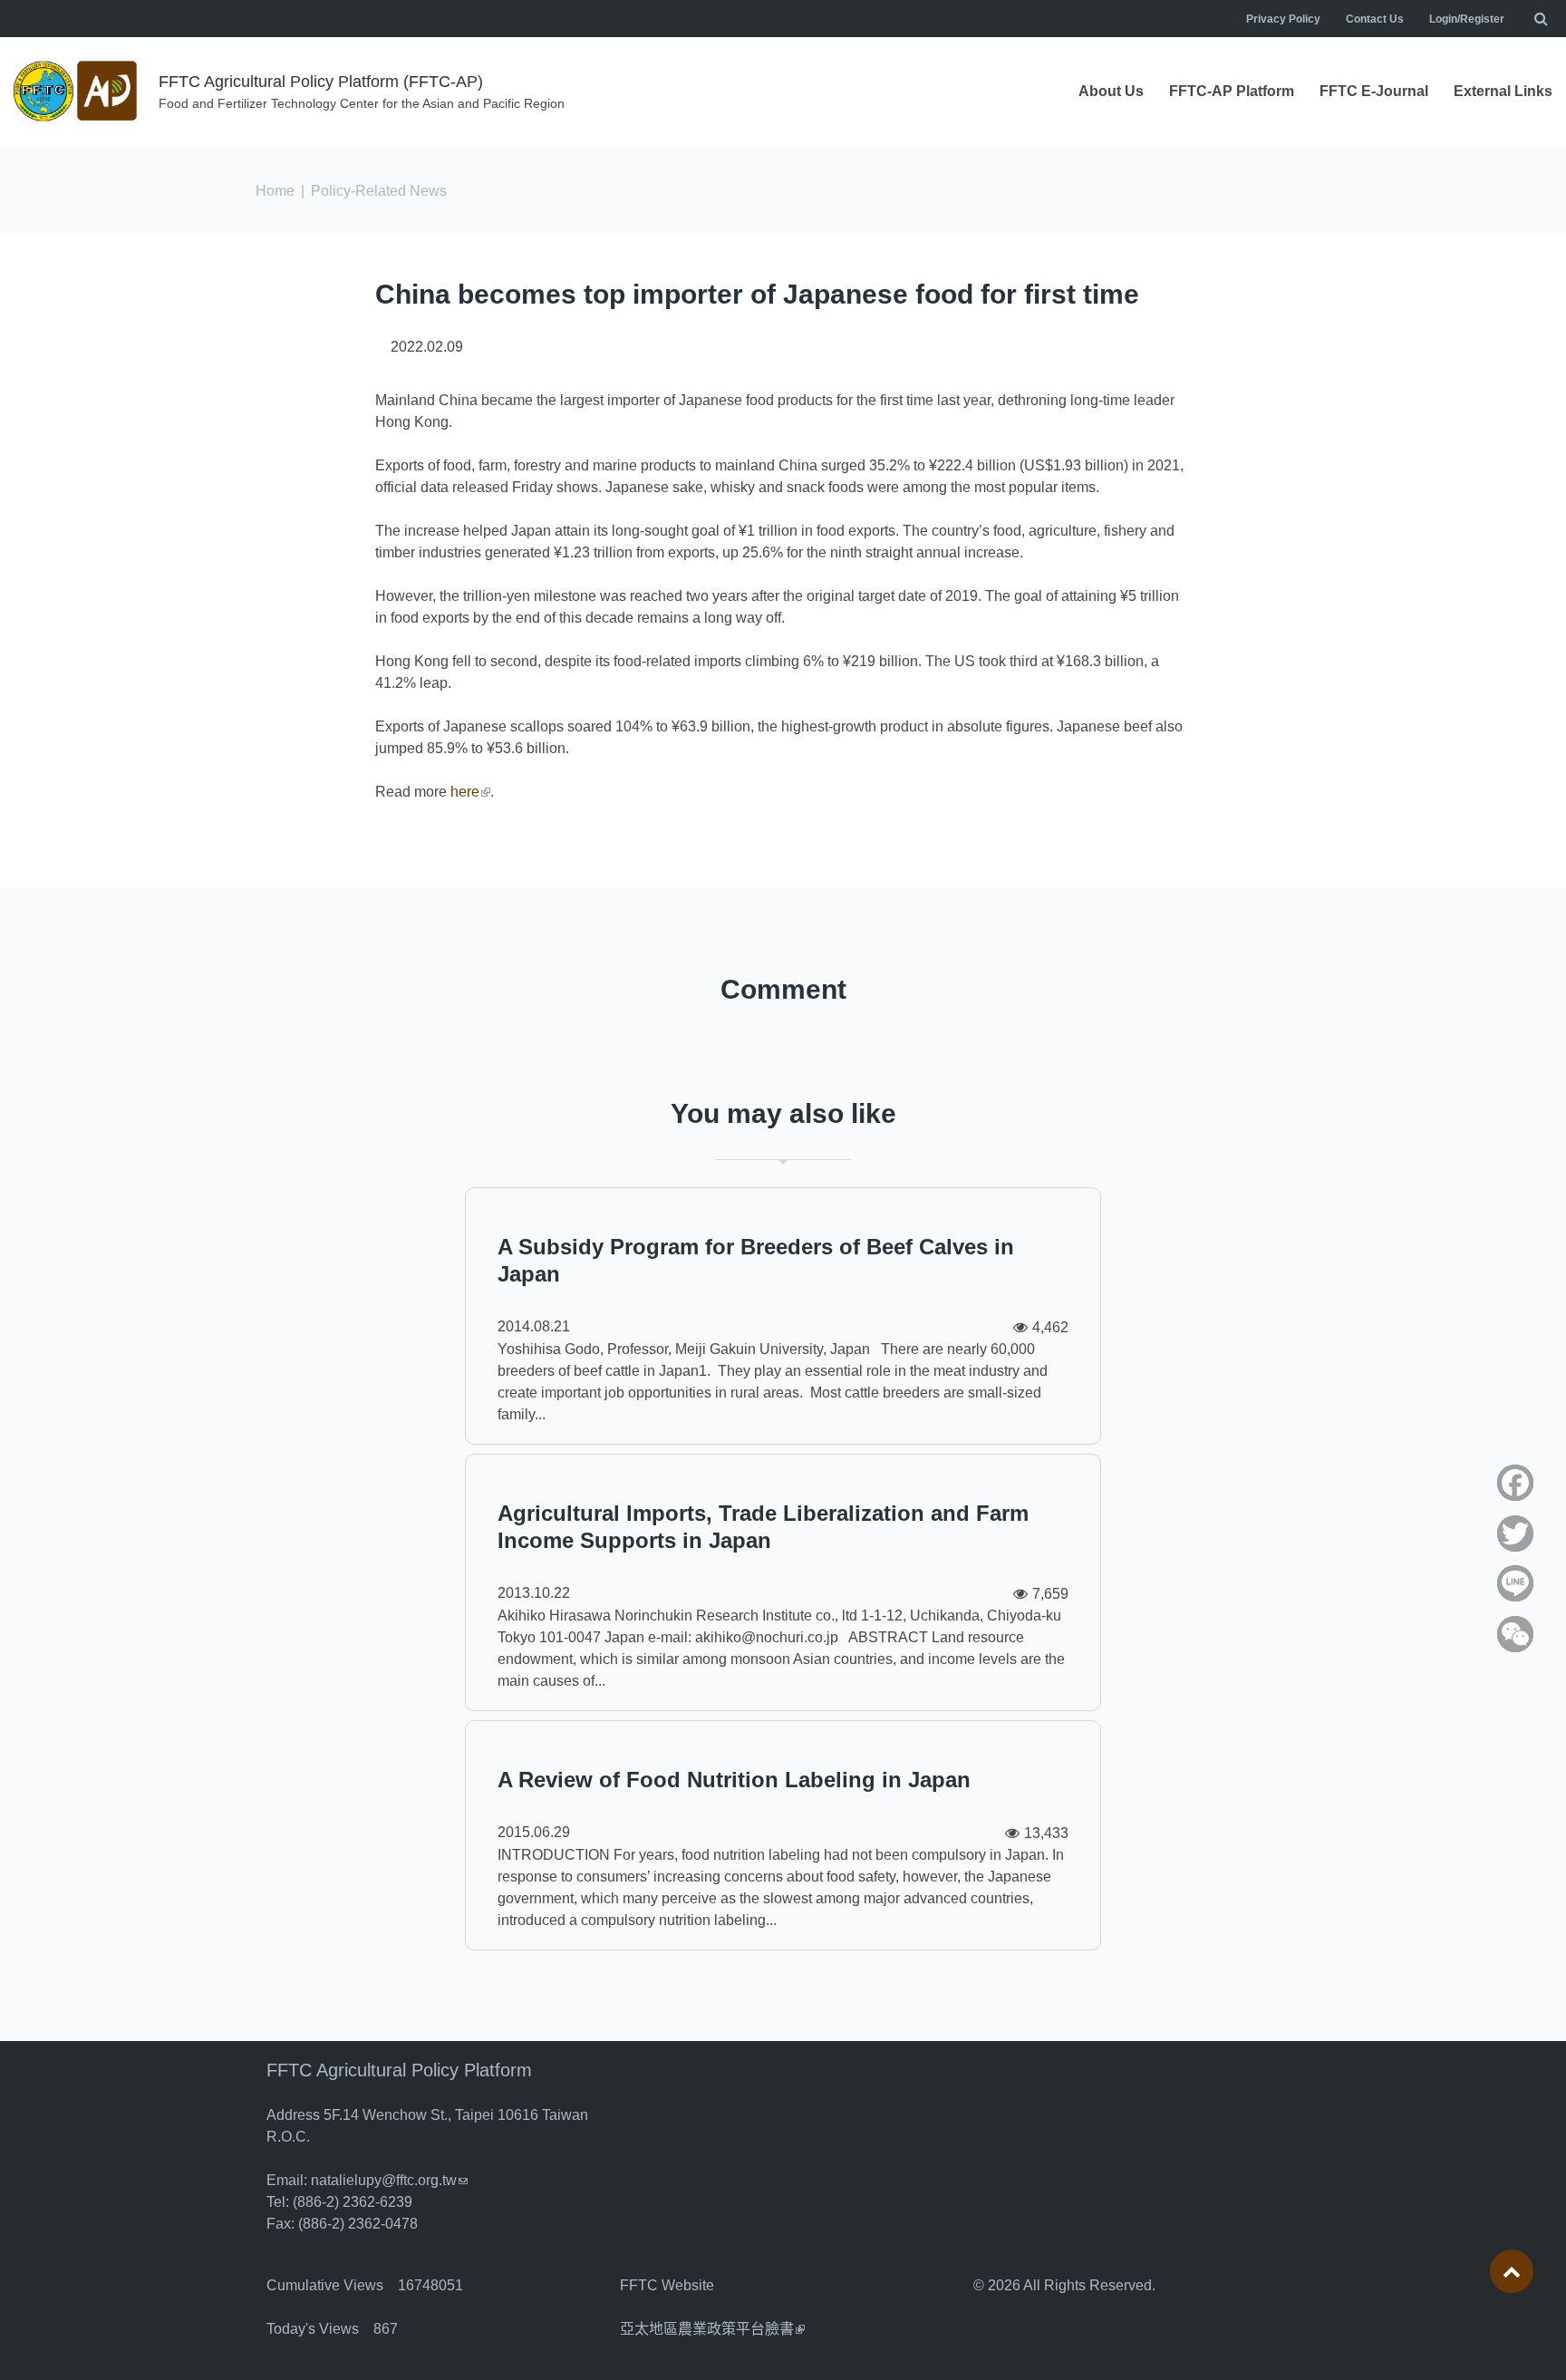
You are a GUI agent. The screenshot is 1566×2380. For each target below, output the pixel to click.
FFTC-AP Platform (1232, 91)
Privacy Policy (1283, 19)
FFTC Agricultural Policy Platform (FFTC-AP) (321, 82)
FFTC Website (667, 2285)
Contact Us (1375, 19)
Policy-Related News (379, 191)
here (470, 792)
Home (275, 191)
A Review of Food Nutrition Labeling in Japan (734, 1780)
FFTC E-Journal (1374, 91)
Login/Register (1467, 19)
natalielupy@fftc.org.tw (389, 2180)
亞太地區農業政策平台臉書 (712, 2329)
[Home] (77, 91)
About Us (1111, 91)
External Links (1503, 91)
